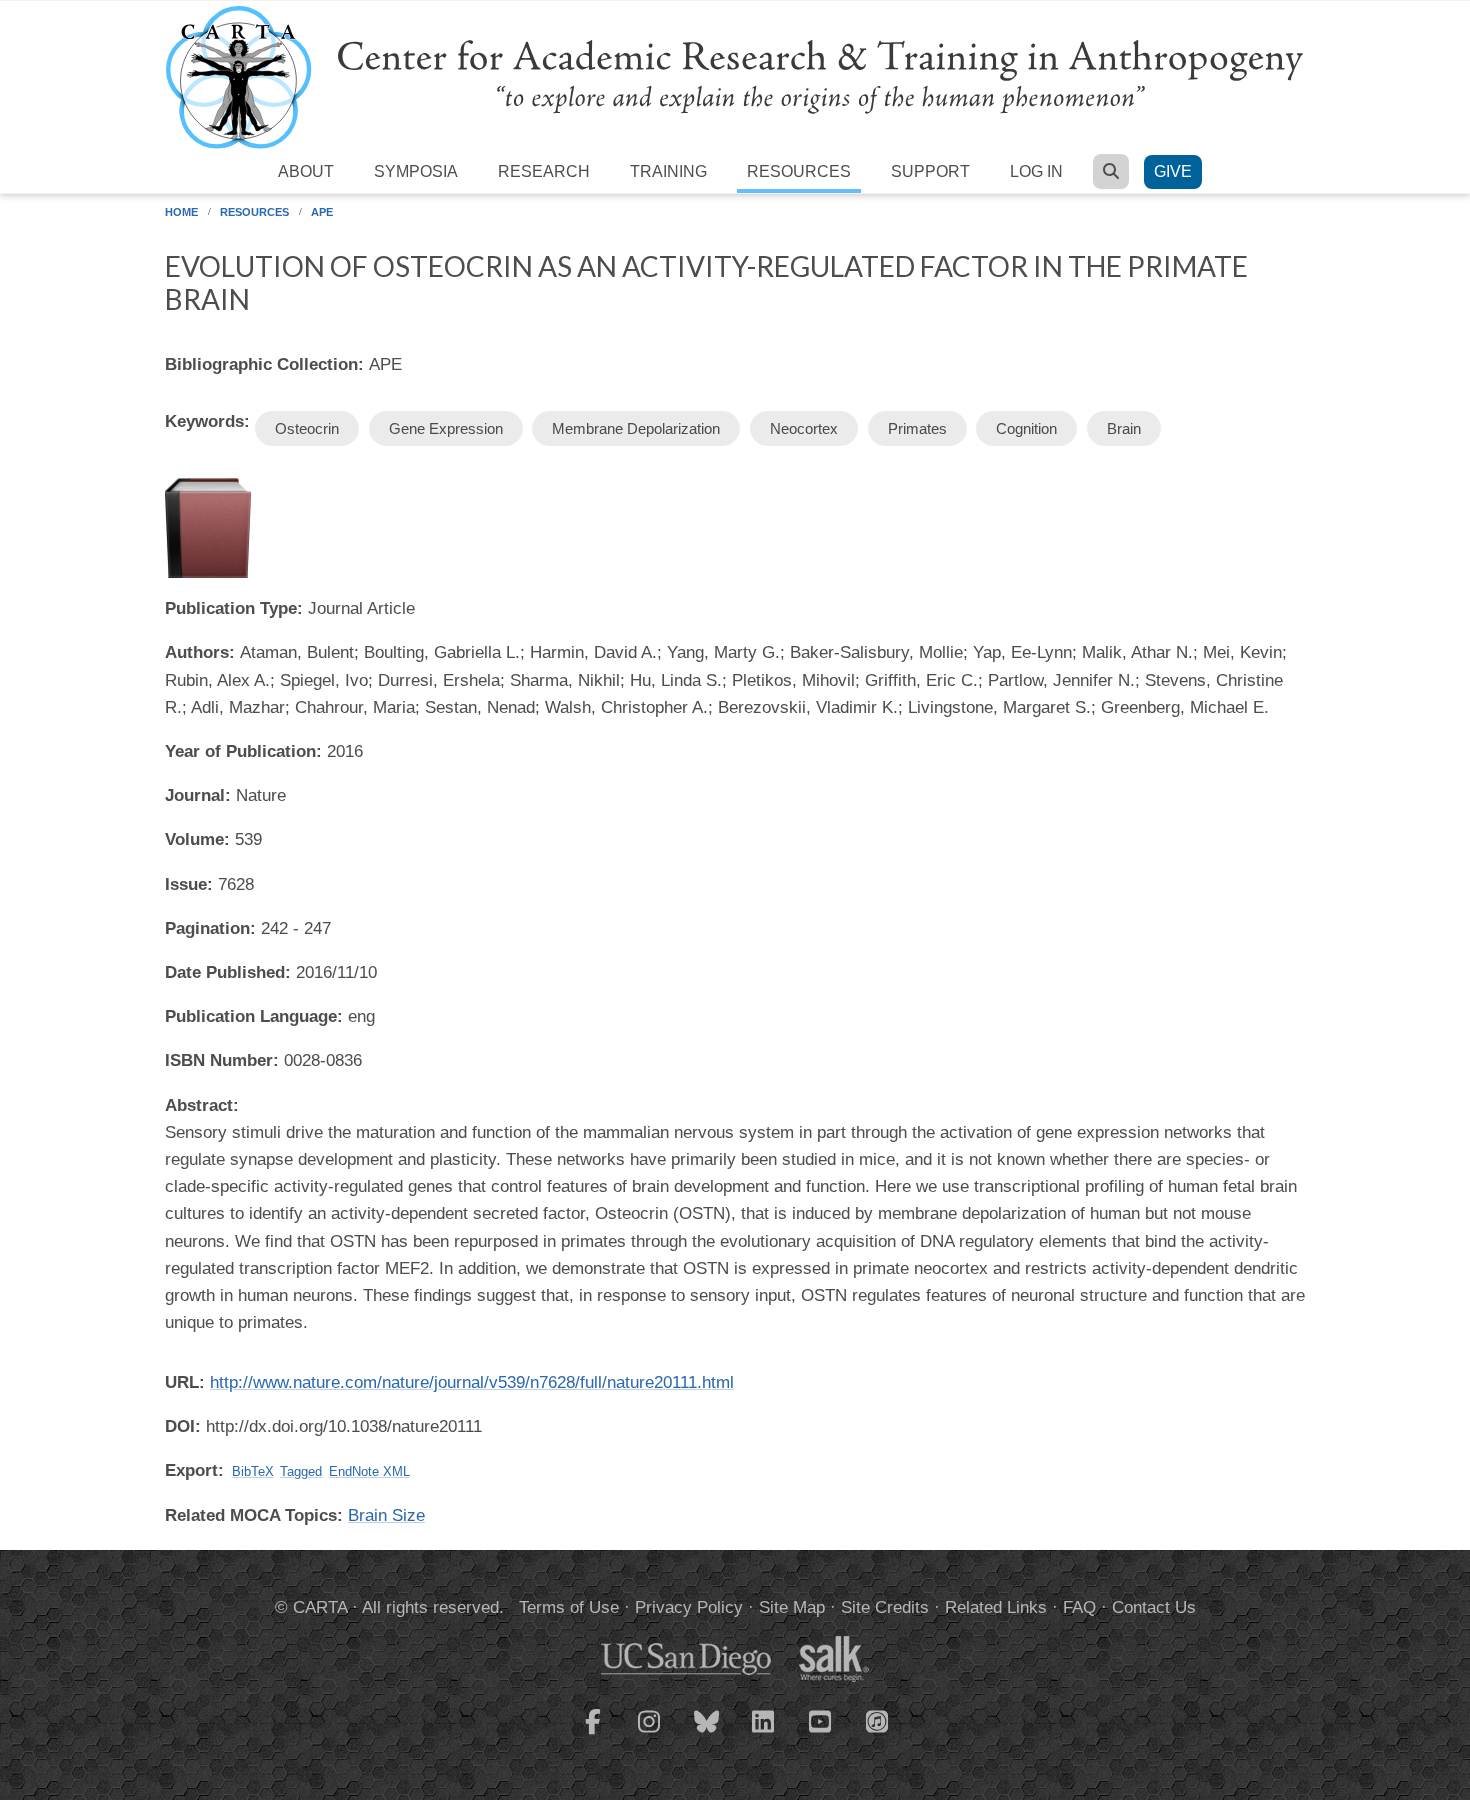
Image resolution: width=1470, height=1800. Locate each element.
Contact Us (1154, 1607)
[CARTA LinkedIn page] (764, 1734)
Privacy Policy (689, 1607)
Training (668, 171)
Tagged (301, 1471)
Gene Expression (446, 428)
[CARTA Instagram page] (650, 1734)
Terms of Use (569, 1607)
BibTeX (253, 1471)
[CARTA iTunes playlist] (878, 1720)
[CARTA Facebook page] (593, 1734)
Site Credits (885, 1607)
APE (322, 212)
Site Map (792, 1607)
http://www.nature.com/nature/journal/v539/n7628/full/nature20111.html (472, 1382)
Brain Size (386, 1515)
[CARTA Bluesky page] (707, 1734)
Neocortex (804, 428)
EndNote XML (369, 1471)
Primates (917, 428)
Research (544, 171)
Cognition (1026, 428)
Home (181, 212)
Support (930, 171)
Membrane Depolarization (636, 428)
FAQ (1079, 1607)
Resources (799, 171)
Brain (1124, 428)
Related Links (996, 1607)
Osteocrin (307, 428)
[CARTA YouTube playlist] (821, 1734)
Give (1173, 171)
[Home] (735, 76)
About (306, 171)
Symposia (416, 171)
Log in (1036, 171)
